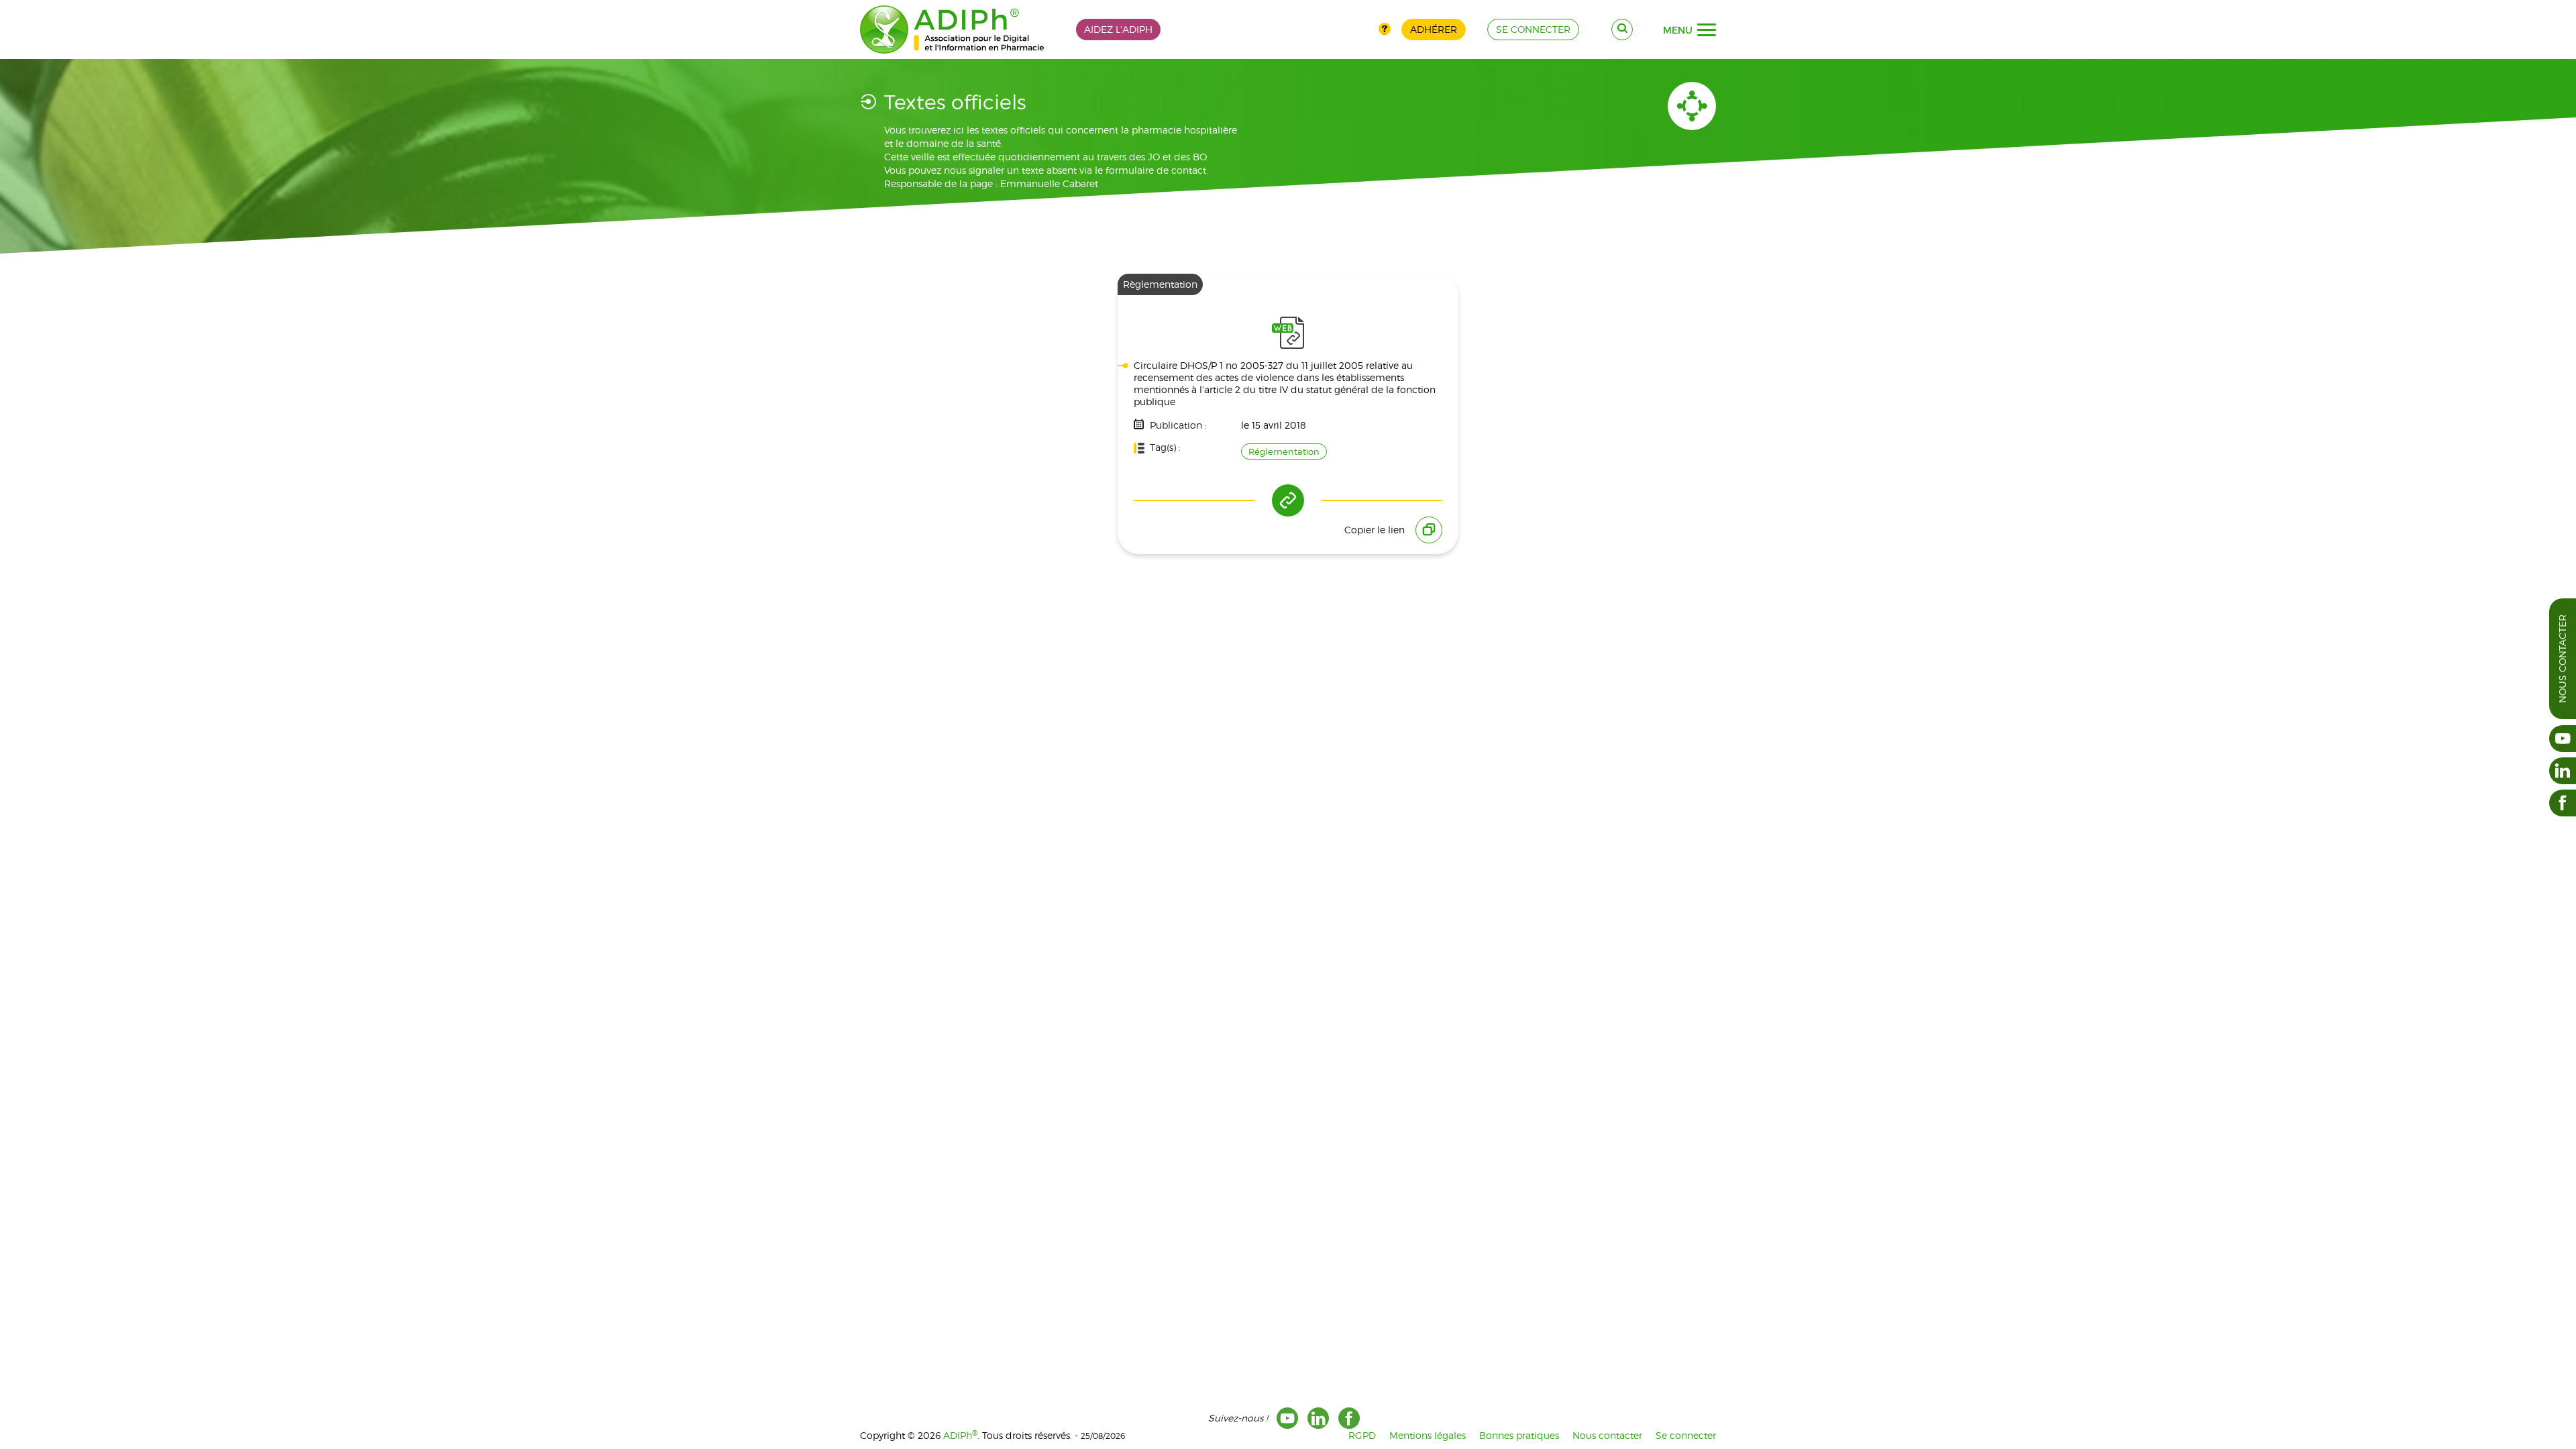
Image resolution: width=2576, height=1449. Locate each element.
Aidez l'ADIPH (1118, 29)
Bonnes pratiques (1519, 1435)
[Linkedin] (1318, 1418)
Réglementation (1284, 451)
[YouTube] (1287, 1418)
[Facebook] (1349, 1418)
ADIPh (960, 1435)
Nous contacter (2562, 659)
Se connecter (1686, 1435)
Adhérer (1434, 29)
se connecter (1533, 29)
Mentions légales (1428, 1435)
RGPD (1362, 1435)
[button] (1707, 30)
